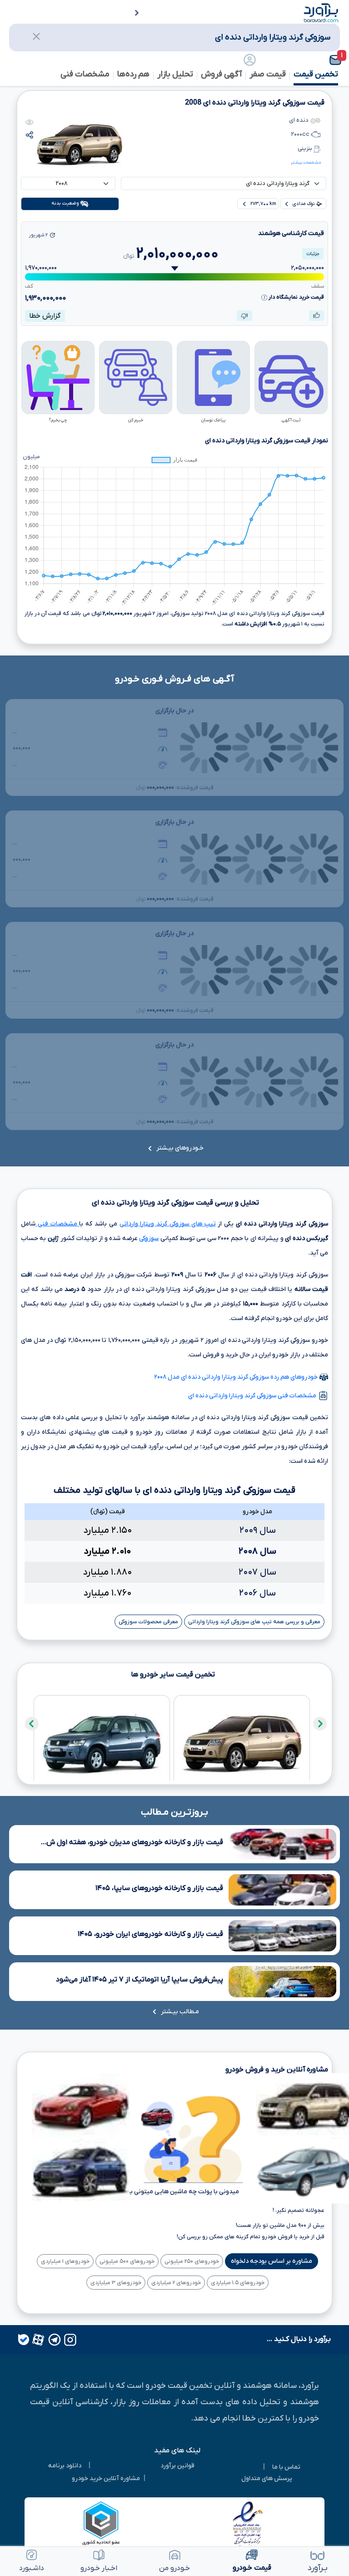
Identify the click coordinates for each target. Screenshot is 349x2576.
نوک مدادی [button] (304, 204)
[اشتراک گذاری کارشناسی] (30, 135)
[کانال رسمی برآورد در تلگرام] (54, 2340)
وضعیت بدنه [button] (66, 204)
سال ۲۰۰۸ (257, 1551)
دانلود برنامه (65, 2466)
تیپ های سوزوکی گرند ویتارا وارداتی (168, 1224)
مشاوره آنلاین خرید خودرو (106, 2478)
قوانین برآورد (177, 2466)
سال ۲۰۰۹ (258, 1531)
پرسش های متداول (267, 2478)
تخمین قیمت (316, 74)
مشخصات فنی (57, 1224)
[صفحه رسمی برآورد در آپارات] (37, 2340)
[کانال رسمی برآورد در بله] (24, 2340)
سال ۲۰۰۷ (257, 1572)
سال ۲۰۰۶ (257, 1593)
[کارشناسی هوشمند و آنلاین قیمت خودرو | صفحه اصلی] (321, 12)
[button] (320, 60)
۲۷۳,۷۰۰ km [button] (263, 204)
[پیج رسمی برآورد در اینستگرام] (69, 2340)
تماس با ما (286, 2467)
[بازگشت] (131, 14)
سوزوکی (149, 1238)
